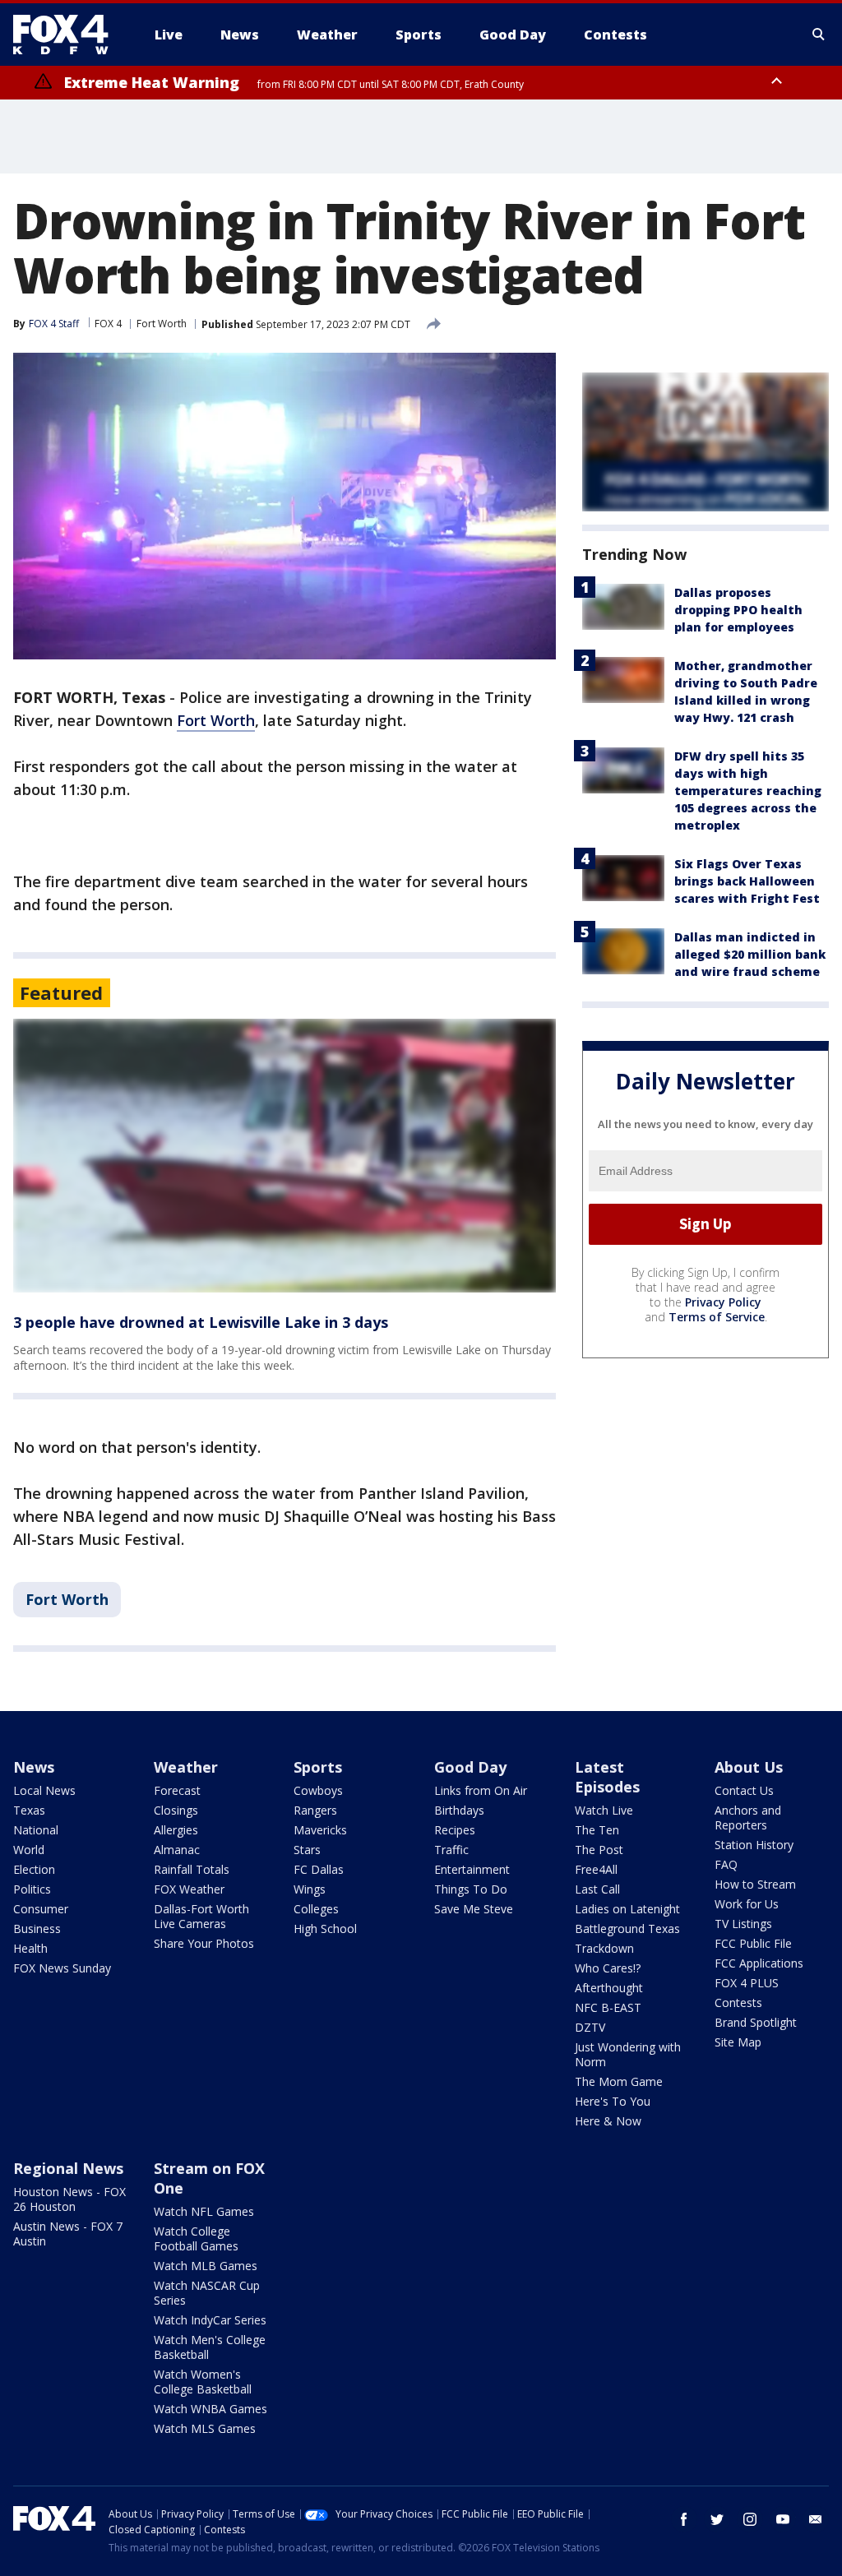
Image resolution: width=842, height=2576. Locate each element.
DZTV (590, 2027)
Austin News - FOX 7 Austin (68, 2234)
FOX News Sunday (62, 1968)
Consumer (41, 1909)
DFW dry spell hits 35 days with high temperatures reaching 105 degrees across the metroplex (748, 791)
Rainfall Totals (192, 1869)
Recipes (455, 1830)
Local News (44, 1790)
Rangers (315, 1810)
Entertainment (472, 1869)
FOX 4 (108, 324)
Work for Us (747, 1904)
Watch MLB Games (206, 2266)
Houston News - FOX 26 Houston (69, 2199)
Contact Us (744, 1790)
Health (30, 1948)
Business (37, 1929)
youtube (783, 2519)
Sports (318, 1767)
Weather (186, 1767)
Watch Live (604, 1810)
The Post (599, 1850)
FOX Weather (189, 1889)
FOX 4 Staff (54, 324)
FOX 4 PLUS (747, 1983)
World (29, 1850)
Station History (754, 1845)
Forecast (177, 1790)
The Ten (597, 1830)
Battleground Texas (627, 1929)
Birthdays (459, 1810)
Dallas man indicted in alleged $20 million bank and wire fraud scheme (750, 954)
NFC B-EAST (608, 2007)
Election (34, 1869)
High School (325, 1929)
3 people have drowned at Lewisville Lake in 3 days (201, 1322)
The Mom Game (619, 2081)
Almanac (177, 1850)
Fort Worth (162, 324)
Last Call (597, 1889)
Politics (32, 1889)
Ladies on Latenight (627, 1909)
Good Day (470, 1767)
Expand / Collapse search (819, 35)
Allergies (176, 1830)
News (34, 1767)
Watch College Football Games (196, 2238)
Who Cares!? (608, 1968)
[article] (285, 1156)
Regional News (68, 2168)
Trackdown (604, 1948)
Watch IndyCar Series (210, 2320)
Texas (29, 1810)
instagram (750, 2519)
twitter (717, 2519)
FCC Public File (753, 1943)
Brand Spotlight (756, 2022)
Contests (738, 2003)
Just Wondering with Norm (628, 2054)
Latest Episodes (607, 1777)
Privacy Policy (723, 1302)
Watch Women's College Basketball (203, 2382)
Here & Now (608, 2121)
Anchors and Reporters (748, 1818)
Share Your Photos (204, 1943)
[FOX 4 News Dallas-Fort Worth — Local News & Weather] (67, 35)
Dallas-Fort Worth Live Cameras (201, 1916)
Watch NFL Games (204, 2211)
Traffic (451, 1850)
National (36, 1830)
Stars (307, 1850)
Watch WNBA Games (210, 2409)
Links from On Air (481, 1790)
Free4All (596, 1869)
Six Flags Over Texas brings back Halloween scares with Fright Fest (747, 881)
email (816, 2519)
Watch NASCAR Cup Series (207, 2293)
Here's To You (613, 2101)
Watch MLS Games (205, 2428)
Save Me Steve (474, 1909)
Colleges (316, 1909)
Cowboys (318, 1790)
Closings (176, 1810)
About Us (749, 1767)
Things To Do (471, 1889)
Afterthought (609, 1988)
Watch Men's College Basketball (210, 2347)
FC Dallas (319, 1869)
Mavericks (320, 1830)
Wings (310, 1889)
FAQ (726, 1864)
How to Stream (755, 1884)
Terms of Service (717, 1317)
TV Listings (743, 1924)
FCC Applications (759, 1963)
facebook (684, 2519)
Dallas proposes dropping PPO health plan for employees (738, 610)
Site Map (738, 2042)
